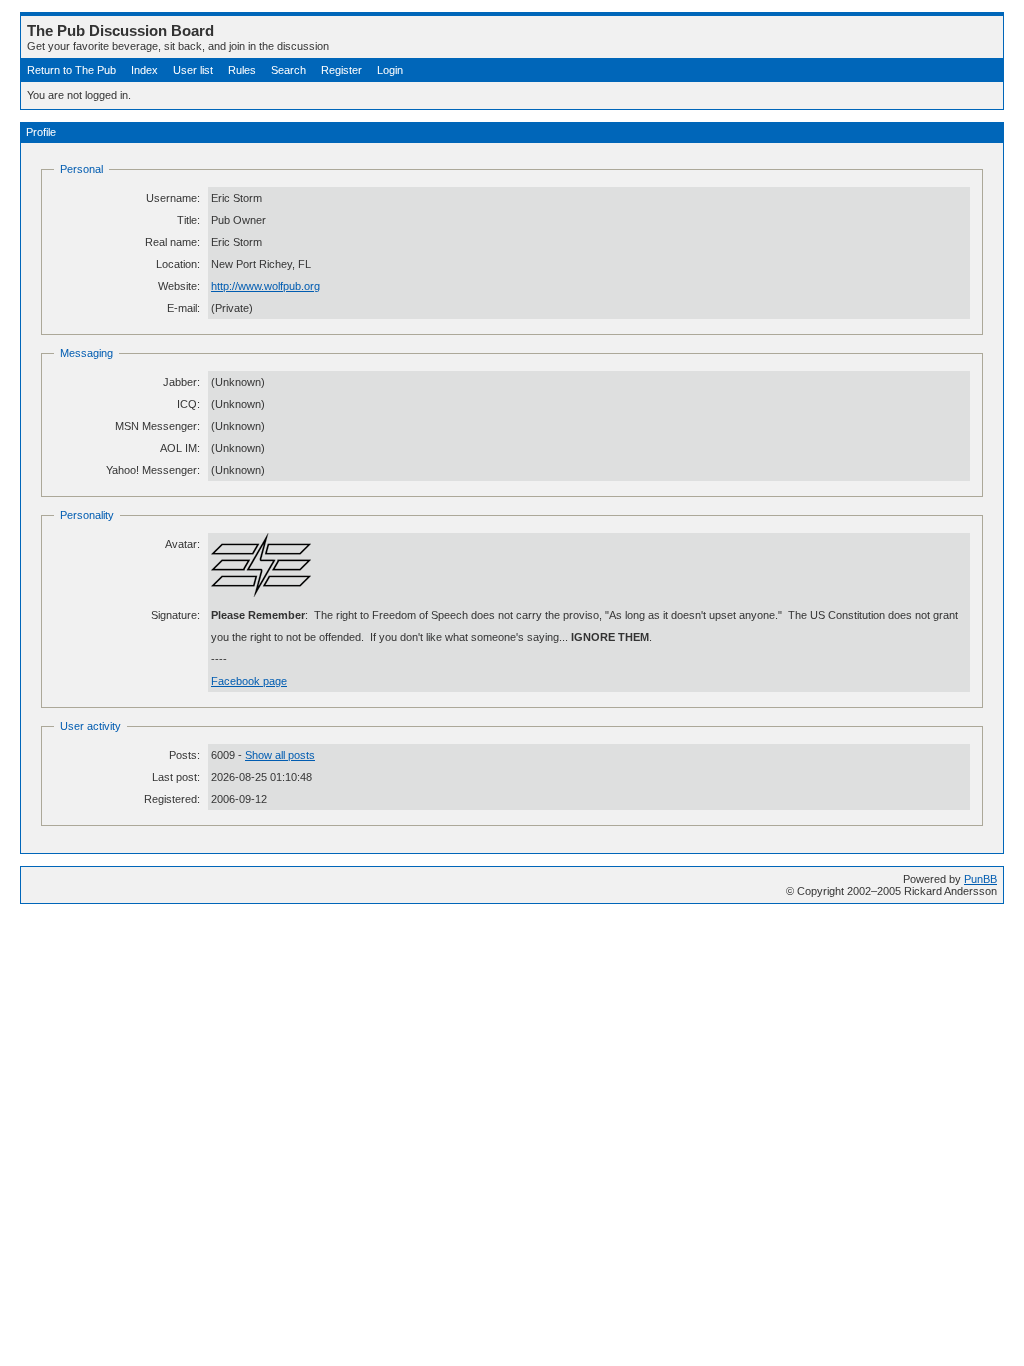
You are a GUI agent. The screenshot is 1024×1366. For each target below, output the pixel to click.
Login (390, 70)
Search (288, 70)
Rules (242, 70)
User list (193, 70)
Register (341, 70)
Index (144, 70)
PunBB (980, 879)
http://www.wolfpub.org (265, 286)
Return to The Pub (71, 70)
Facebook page (249, 681)
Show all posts (280, 755)
